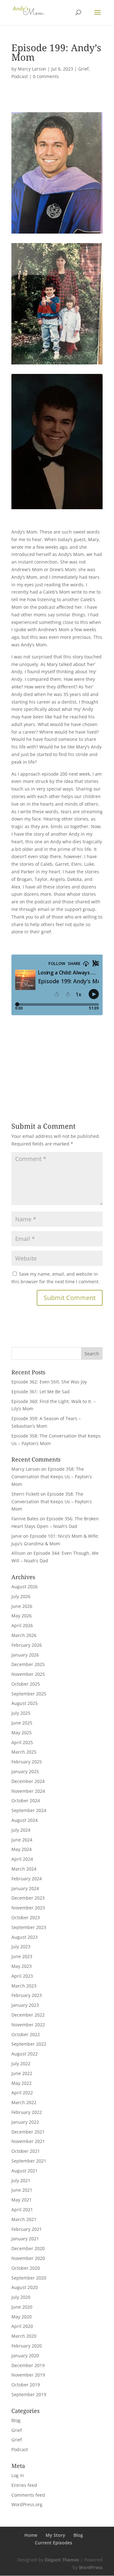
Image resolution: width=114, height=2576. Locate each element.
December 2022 (28, 2015)
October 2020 (26, 2268)
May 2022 (22, 2083)
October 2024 (26, 1801)
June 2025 (22, 1723)
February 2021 (27, 2229)
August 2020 (25, 2287)
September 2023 (29, 1927)
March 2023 (24, 1986)
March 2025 (24, 1752)
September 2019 (29, 2394)
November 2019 (28, 2375)
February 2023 (27, 1995)
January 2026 (25, 1655)
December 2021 (28, 2132)
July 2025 (21, 1713)
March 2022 (24, 2102)
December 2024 (28, 1781)
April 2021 (22, 2210)
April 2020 (22, 2326)
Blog (16, 2420)
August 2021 (25, 2171)
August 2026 (25, 1587)
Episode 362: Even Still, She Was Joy (49, 1382)
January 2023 (25, 2005)
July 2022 (21, 2063)
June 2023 (22, 1956)
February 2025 (27, 1762)
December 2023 (28, 1898)
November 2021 (28, 2141)
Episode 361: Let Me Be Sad (41, 1392)
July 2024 (21, 1830)
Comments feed (28, 2495)
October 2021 (26, 2151)
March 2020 (24, 2336)
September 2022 (29, 2044)
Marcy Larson (32, 69)
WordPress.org (27, 2504)
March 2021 (24, 2219)
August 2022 (25, 2054)
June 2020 (22, 2307)
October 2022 (26, 2034)
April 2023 (22, 1976)
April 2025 (22, 1742)
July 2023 (21, 1947)
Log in (18, 2475)
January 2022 (25, 2122)
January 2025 (25, 1771)
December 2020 (28, 2248)
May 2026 (22, 1616)
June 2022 (22, 2073)
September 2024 (29, 1810)
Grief (83, 69)
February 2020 (27, 2346)
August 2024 (25, 1820)
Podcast (20, 76)
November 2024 (28, 1791)
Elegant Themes (62, 2560)
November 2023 (28, 1908)
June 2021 (22, 2190)
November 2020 (28, 2258)
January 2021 (25, 2239)
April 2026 (22, 1625)
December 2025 (28, 1664)
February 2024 (27, 1879)
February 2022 (27, 2112)
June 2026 (22, 1606)
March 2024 (24, 1869)
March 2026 (24, 1635)
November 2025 (28, 1674)
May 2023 (22, 1966)
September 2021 (29, 2161)
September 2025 (29, 1694)
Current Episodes (54, 2543)
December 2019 (28, 2365)
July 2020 (21, 2297)
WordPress (91, 2567)
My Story (55, 2535)
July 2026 (21, 1596)
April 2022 (22, 2093)
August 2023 (25, 1937)
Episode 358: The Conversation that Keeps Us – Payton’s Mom (52, 1477)
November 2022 (28, 2025)
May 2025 (22, 1733)
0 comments (46, 76)
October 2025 (26, 1684)
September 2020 (29, 2278)
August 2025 (25, 1703)
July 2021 (21, 2180)
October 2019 (26, 2385)
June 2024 (22, 1840)
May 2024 (22, 1849)
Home (31, 2535)
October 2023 (26, 1917)
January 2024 (25, 1888)
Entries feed (24, 2485)
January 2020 (25, 2356)
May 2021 (22, 2200)
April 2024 (22, 1859)
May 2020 (22, 2317)
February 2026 (27, 1645)
